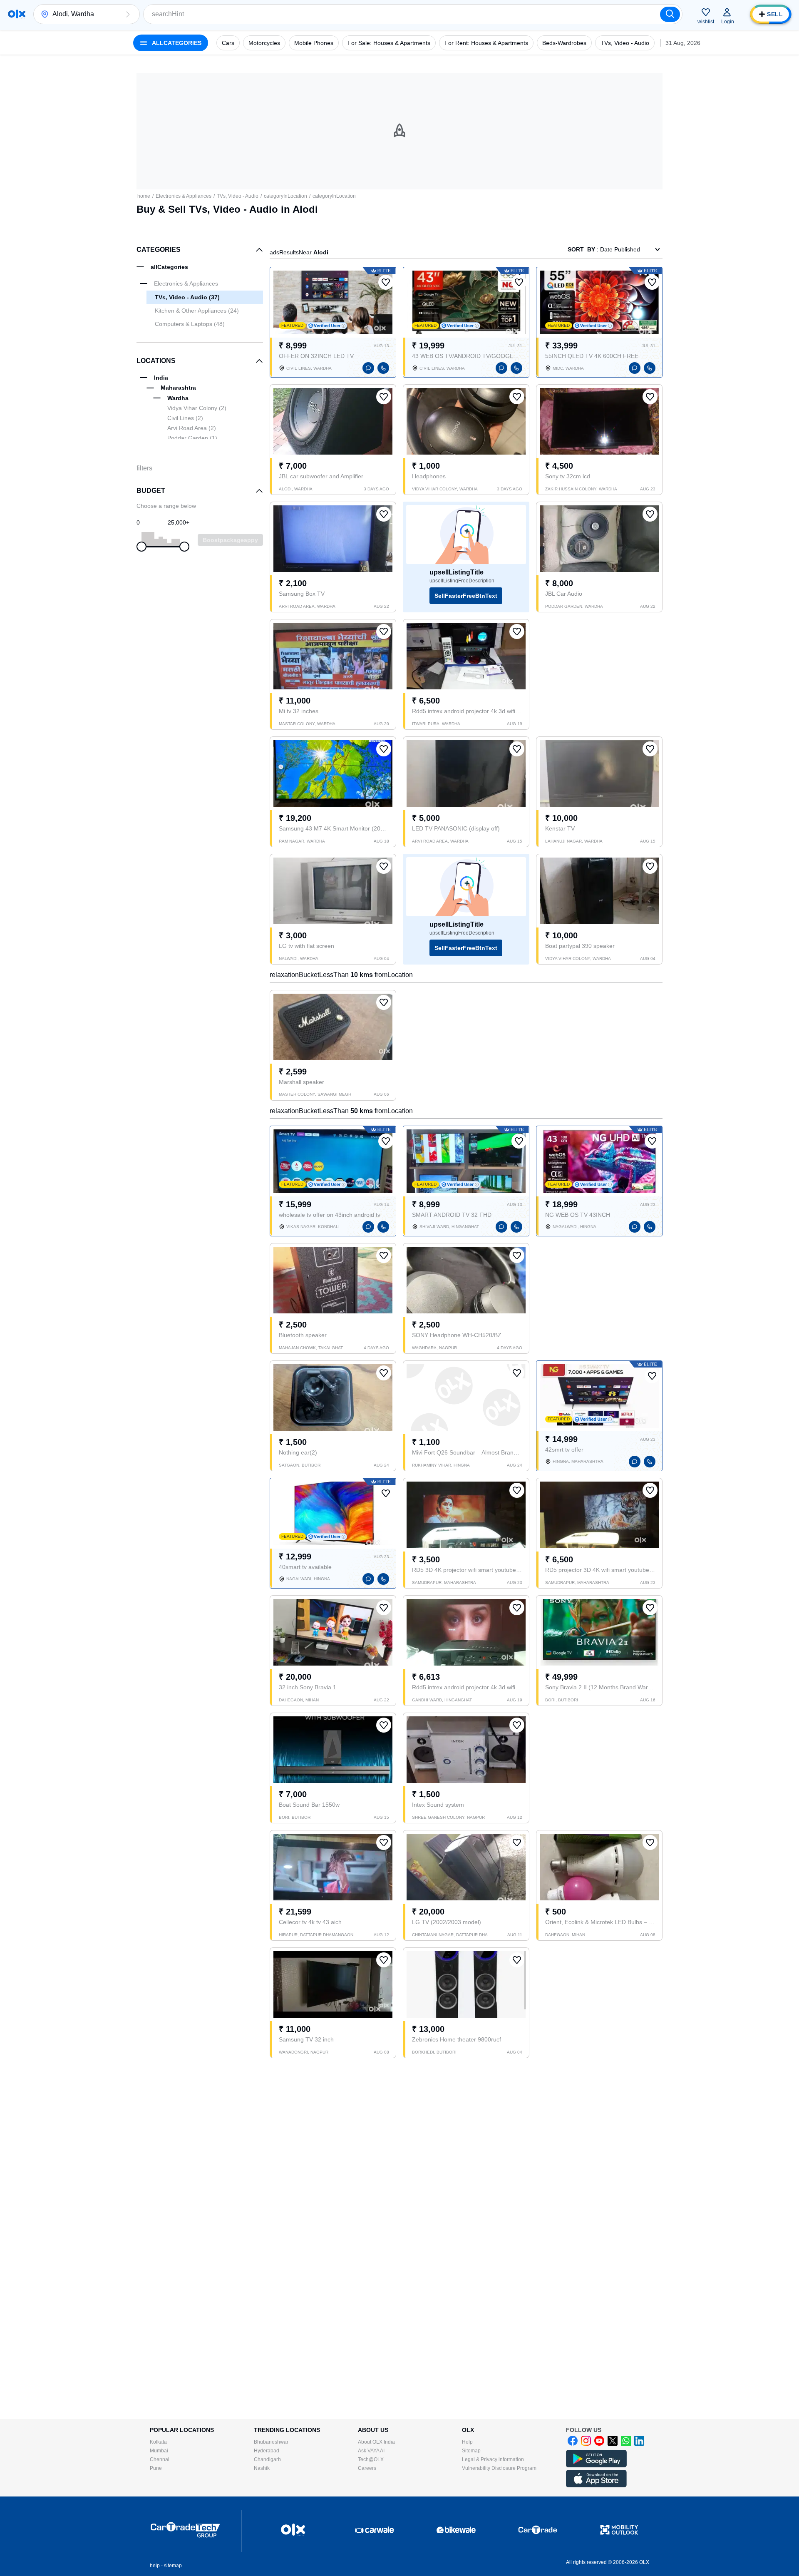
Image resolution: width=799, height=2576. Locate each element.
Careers (367, 2468)
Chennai (160, 2459)
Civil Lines (185, 418)
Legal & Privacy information (493, 2459)
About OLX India (376, 2442)
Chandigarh (267, 2459)
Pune (156, 2468)
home (144, 196)
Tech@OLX (371, 2459)
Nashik (262, 2468)
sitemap (173, 2566)
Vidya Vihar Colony (197, 408)
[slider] (141, 547)
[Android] (596, 2466)
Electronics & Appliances (184, 196)
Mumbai (159, 2451)
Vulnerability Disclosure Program (499, 2468)
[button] (128, 14)
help (155, 2566)
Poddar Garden (192, 438)
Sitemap (471, 2451)
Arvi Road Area (192, 428)
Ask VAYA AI (371, 2451)
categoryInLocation (285, 196)
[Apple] (596, 2486)
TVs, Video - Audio (238, 196)
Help (467, 2442)
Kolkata (158, 2442)
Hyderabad (267, 2451)
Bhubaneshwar (271, 2442)
